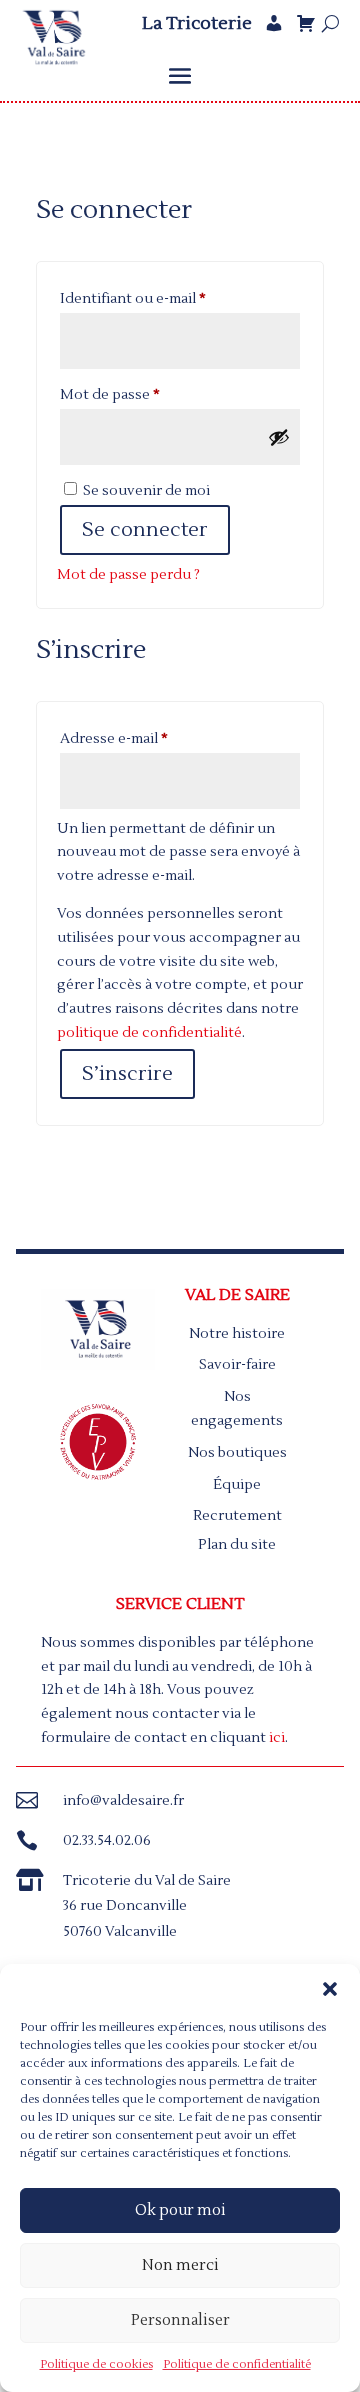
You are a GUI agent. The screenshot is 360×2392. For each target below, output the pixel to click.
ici (277, 1738)
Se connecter (145, 530)
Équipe (237, 1485)
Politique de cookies (96, 2364)
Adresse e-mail (152, 738)
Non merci (180, 2265)
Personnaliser (180, 2320)
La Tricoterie (197, 24)
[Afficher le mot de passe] (279, 437)
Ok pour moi (180, 2210)
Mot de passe (148, 394)
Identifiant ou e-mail (171, 298)
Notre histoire (237, 1334)
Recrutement (237, 1516)
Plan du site (237, 1545)
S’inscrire (127, 1074)
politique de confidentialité (149, 1033)
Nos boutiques (237, 1453)
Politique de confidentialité (237, 2364)
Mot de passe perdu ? (128, 575)
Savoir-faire (237, 1365)
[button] (330, 1989)
